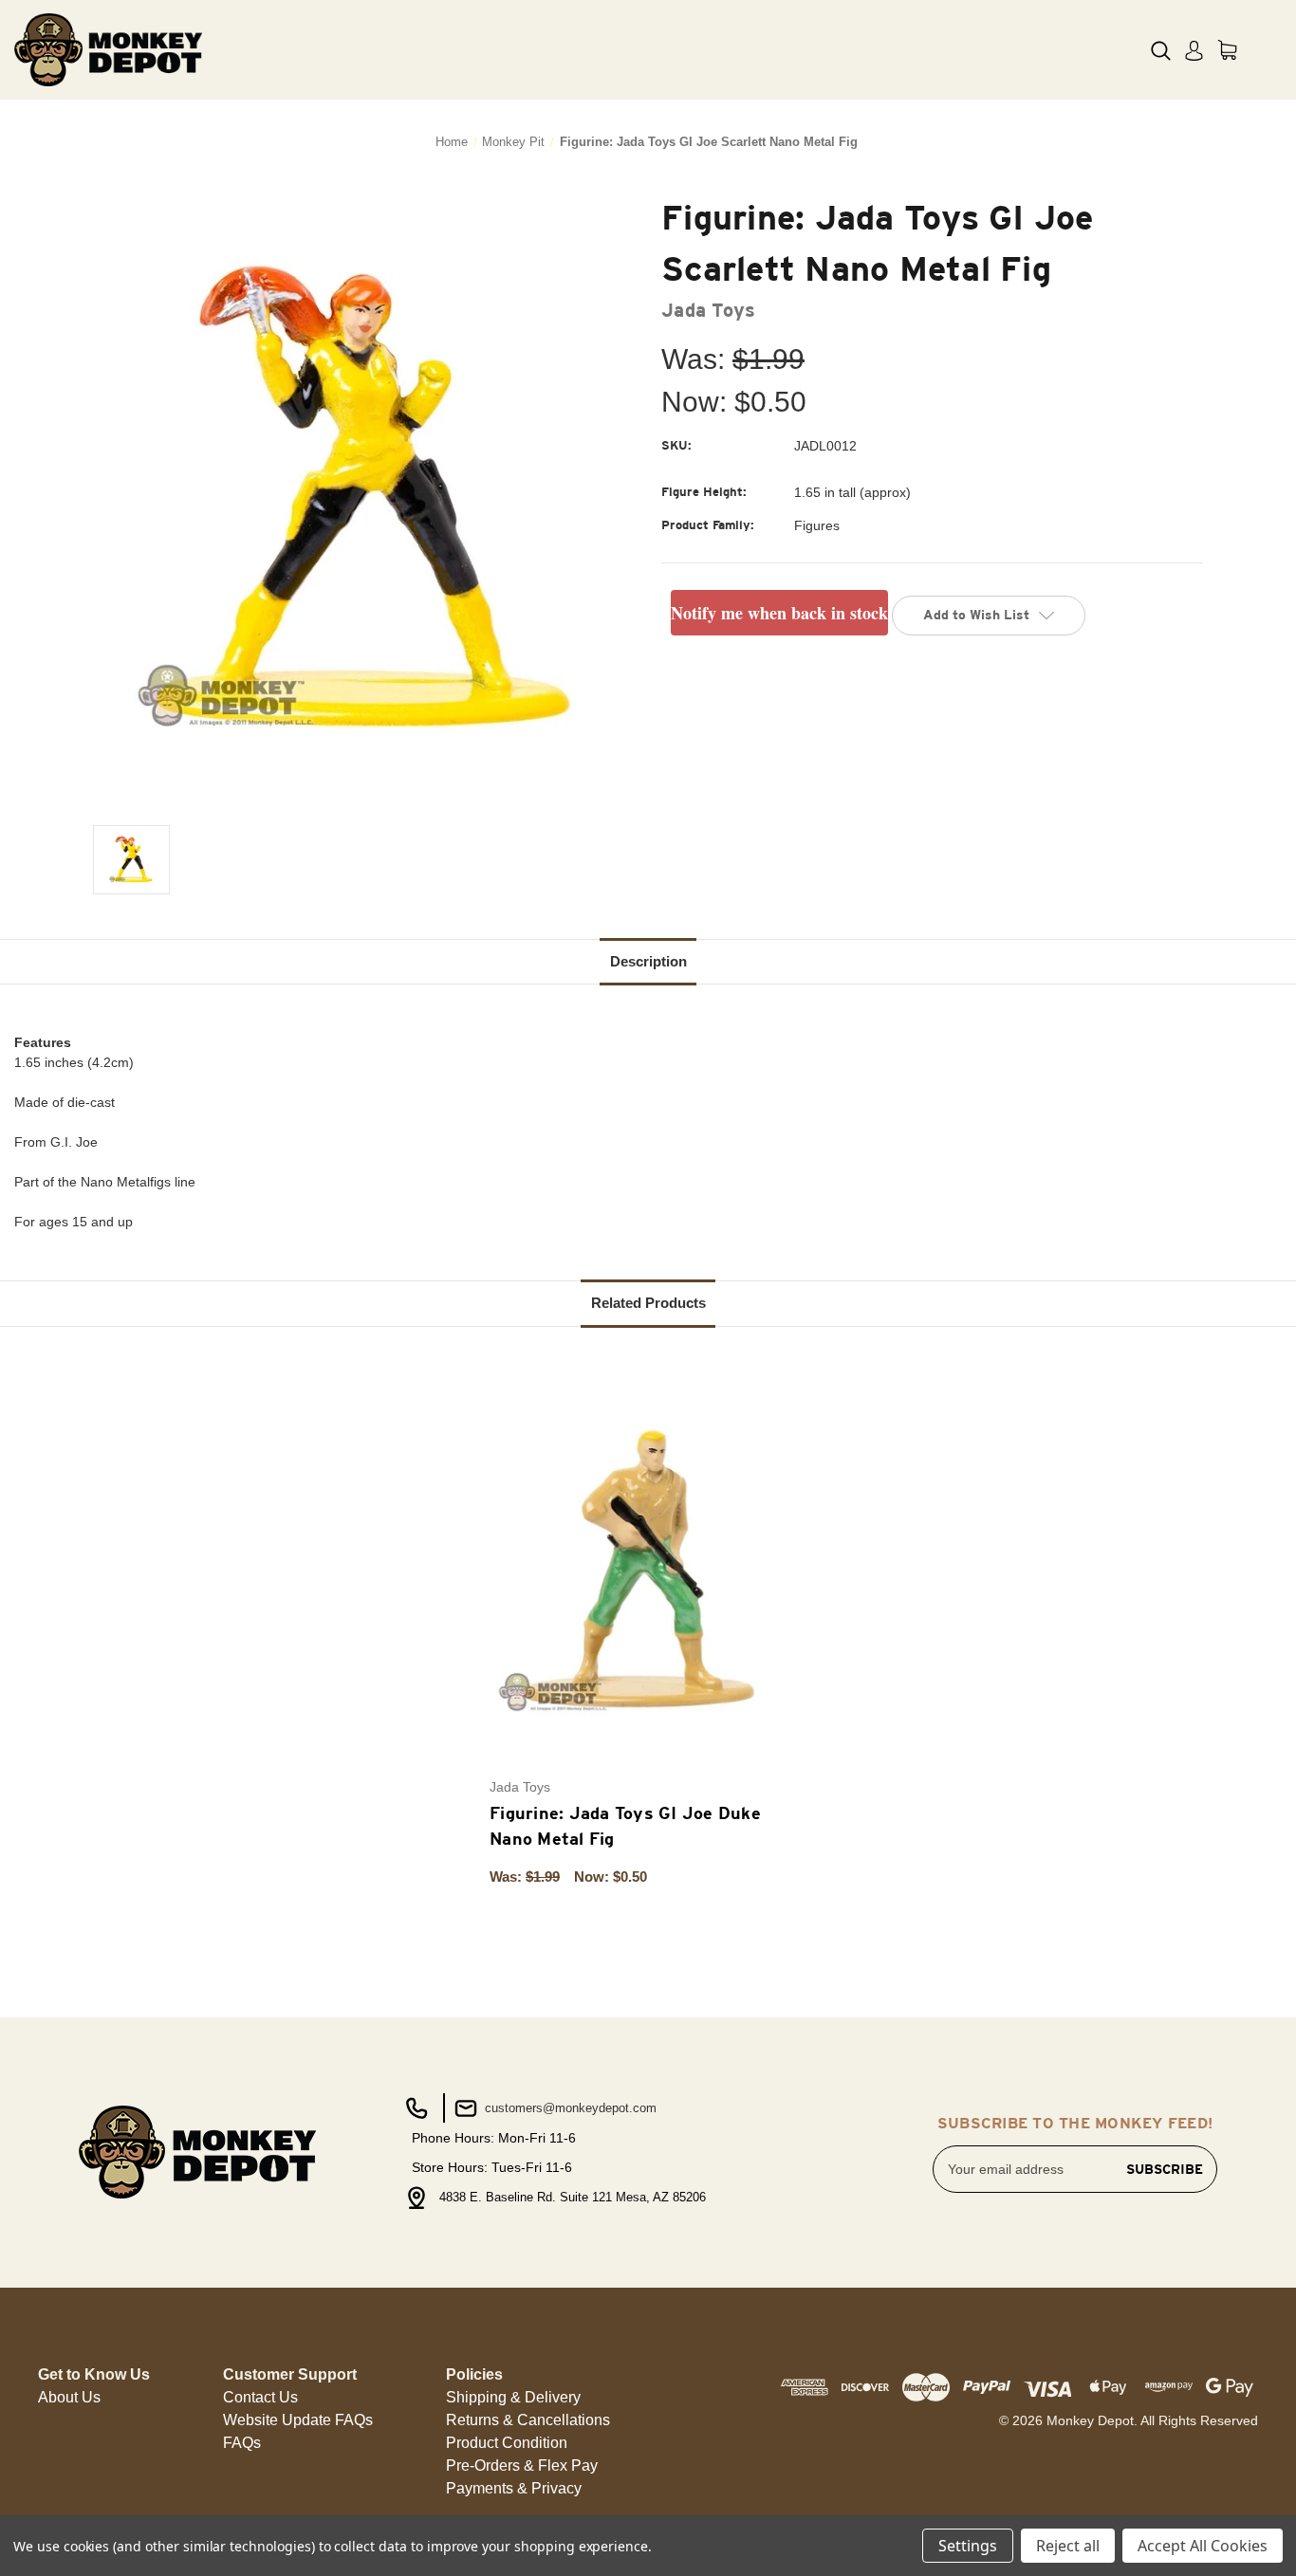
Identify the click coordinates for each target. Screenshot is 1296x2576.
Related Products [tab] (648, 1303)
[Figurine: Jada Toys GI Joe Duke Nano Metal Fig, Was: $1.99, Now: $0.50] (638, 1570)
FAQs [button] (242, 2443)
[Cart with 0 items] (1227, 50)
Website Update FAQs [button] (298, 2420)
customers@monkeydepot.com (569, 2108)
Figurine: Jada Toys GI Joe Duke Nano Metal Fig (625, 1826)
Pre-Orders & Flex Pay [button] (522, 2466)
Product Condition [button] (507, 2443)
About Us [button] (69, 2397)
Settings (968, 2546)
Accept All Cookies (1203, 2546)
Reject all (1068, 2546)
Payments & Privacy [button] (514, 2488)
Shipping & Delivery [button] (513, 2397)
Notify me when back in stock (779, 613)
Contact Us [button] (260, 2397)
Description (648, 961)
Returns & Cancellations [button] (528, 2420)
